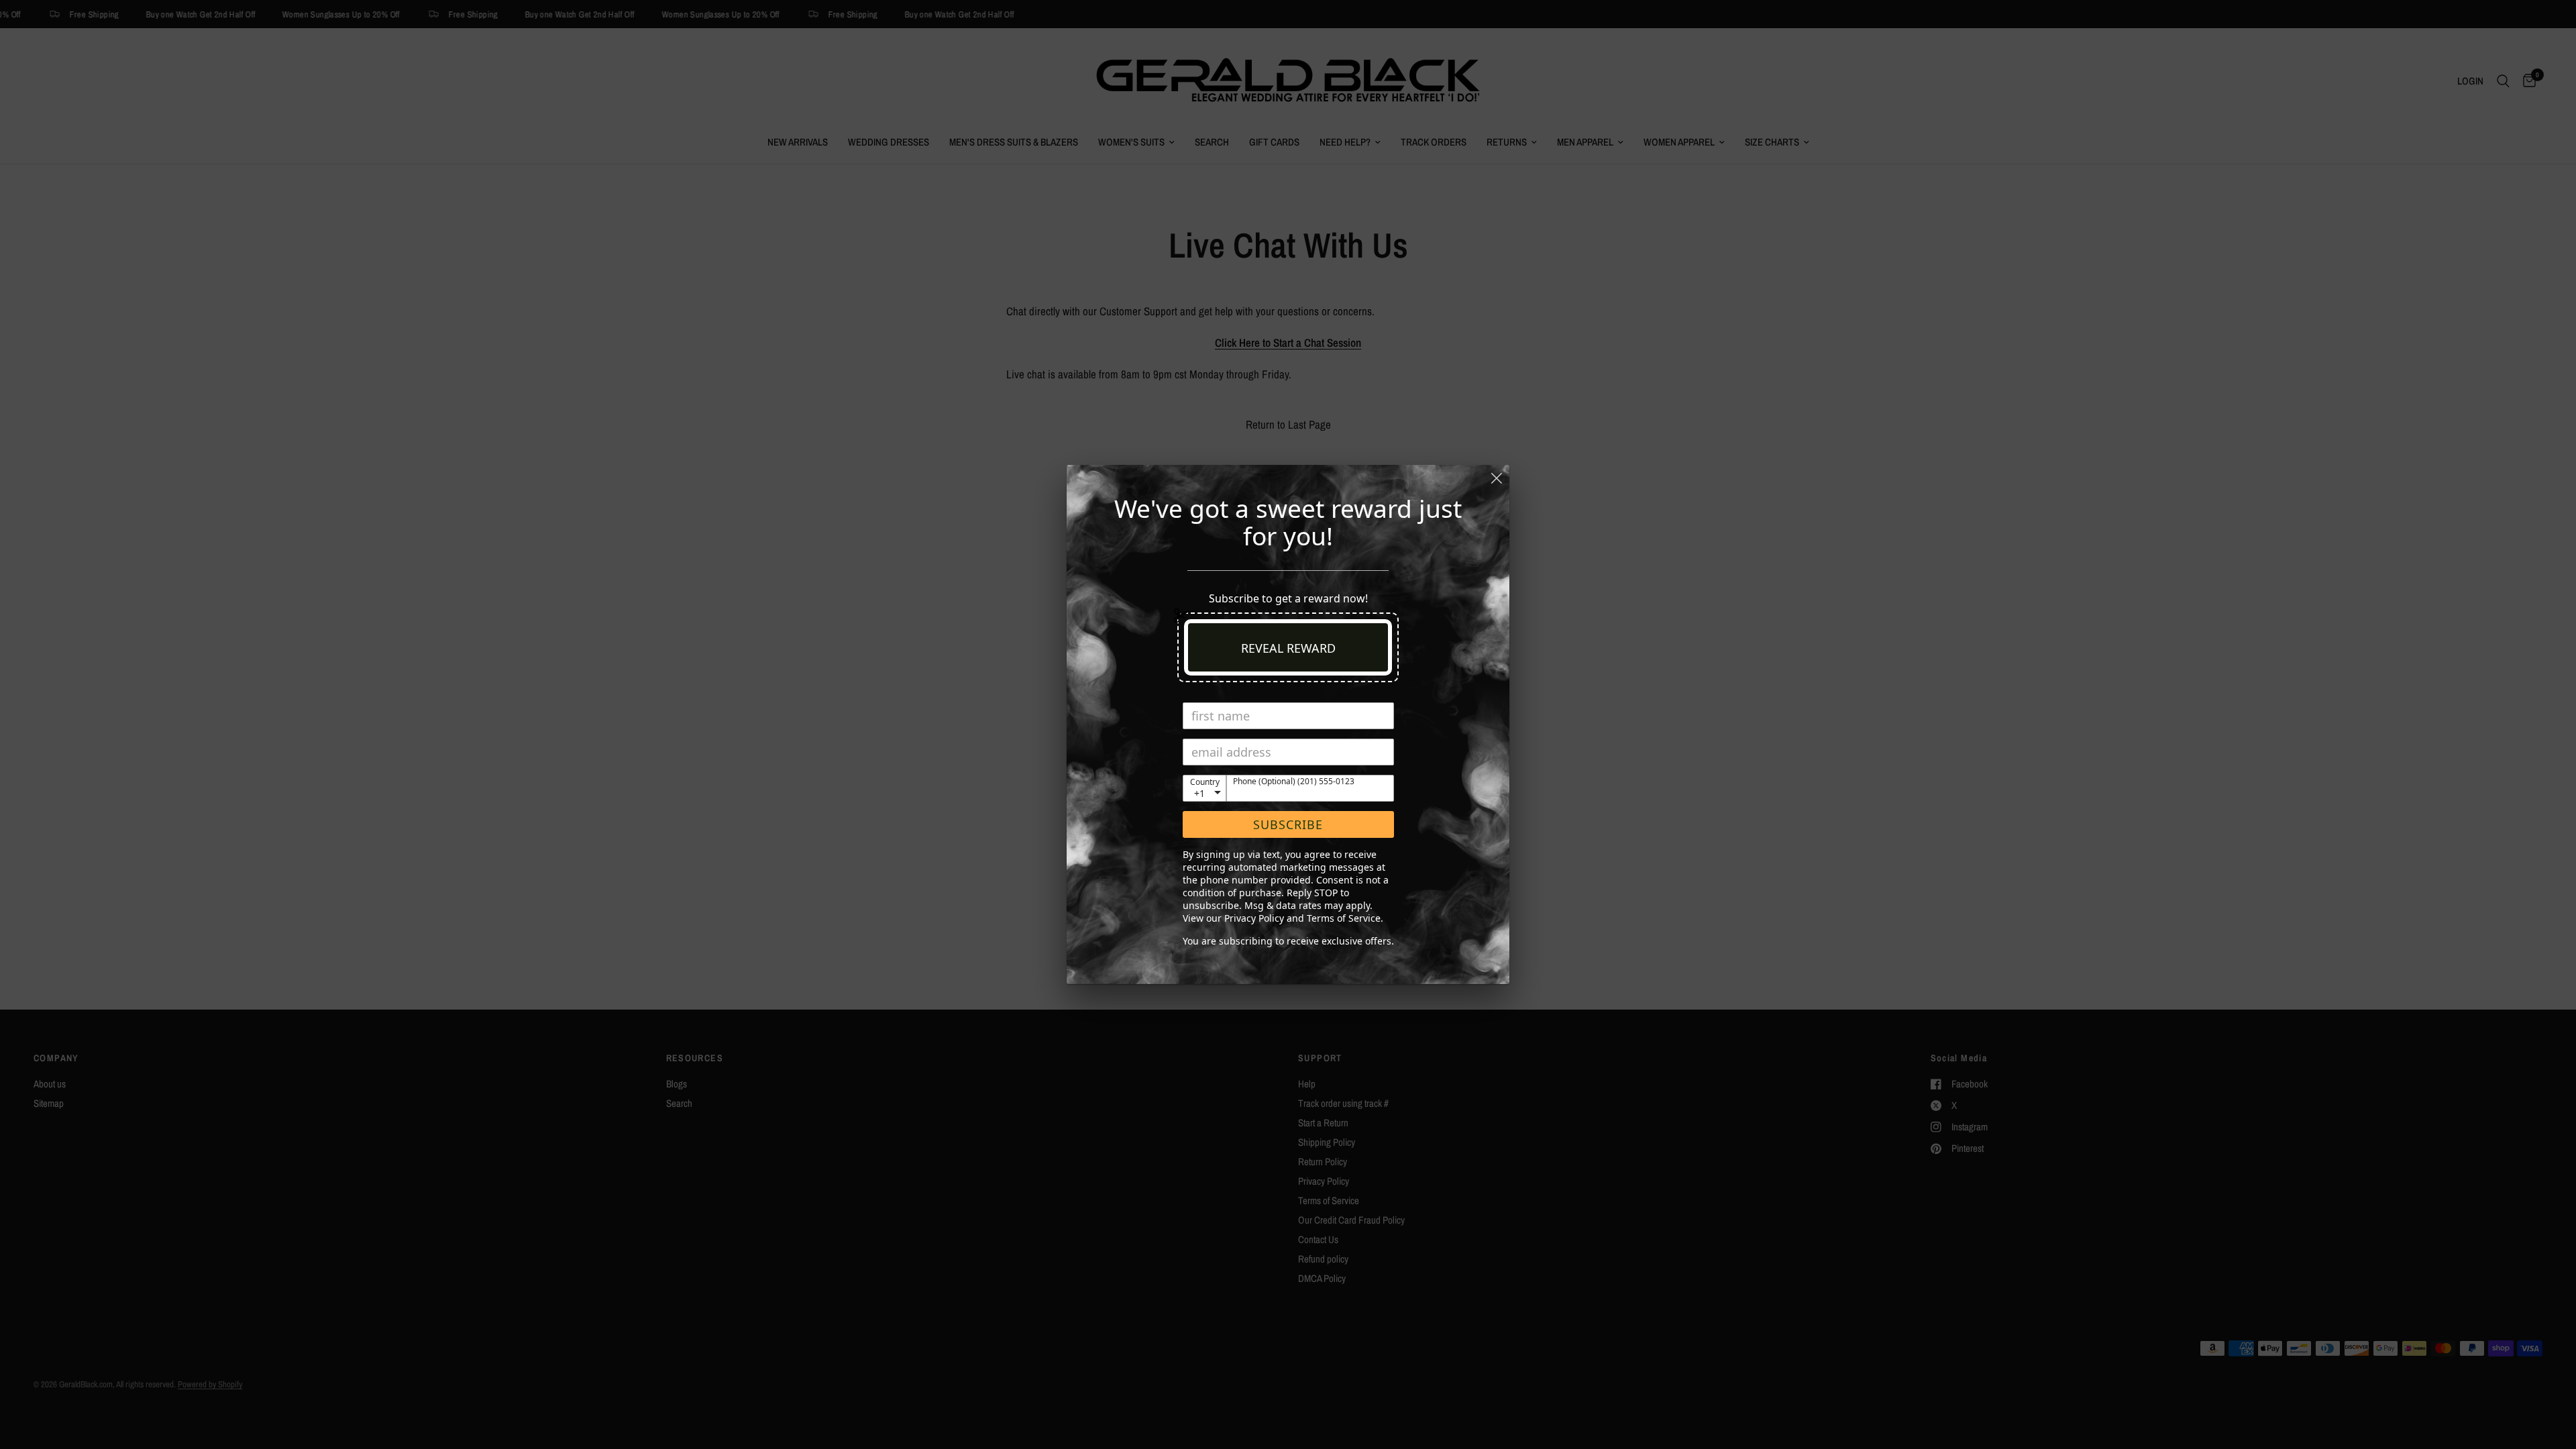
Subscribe (1288, 824)
